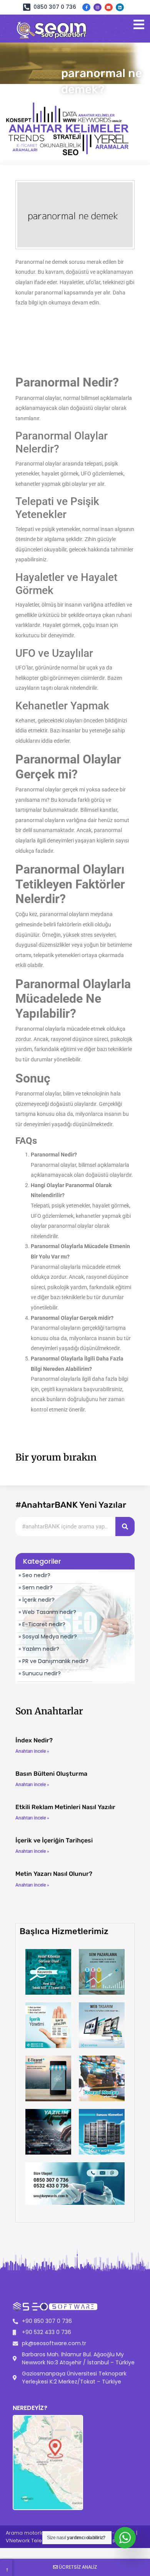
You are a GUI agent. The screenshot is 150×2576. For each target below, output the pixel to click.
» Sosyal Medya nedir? (48, 1637)
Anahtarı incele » (32, 1751)
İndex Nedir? (34, 1740)
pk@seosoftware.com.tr (54, 2343)
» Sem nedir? (36, 1587)
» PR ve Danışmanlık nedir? (53, 1661)
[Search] (125, 1527)
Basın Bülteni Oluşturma (51, 1774)
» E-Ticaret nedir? (42, 1624)
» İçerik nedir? (37, 1600)
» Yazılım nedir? (39, 1649)
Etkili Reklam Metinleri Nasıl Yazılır (65, 1807)
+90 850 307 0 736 (47, 2321)
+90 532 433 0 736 (47, 2332)
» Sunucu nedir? (40, 1673)
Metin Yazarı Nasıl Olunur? (54, 1874)
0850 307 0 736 (55, 7)
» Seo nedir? (34, 1575)
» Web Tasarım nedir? (47, 1612)
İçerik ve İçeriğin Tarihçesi (54, 1840)
